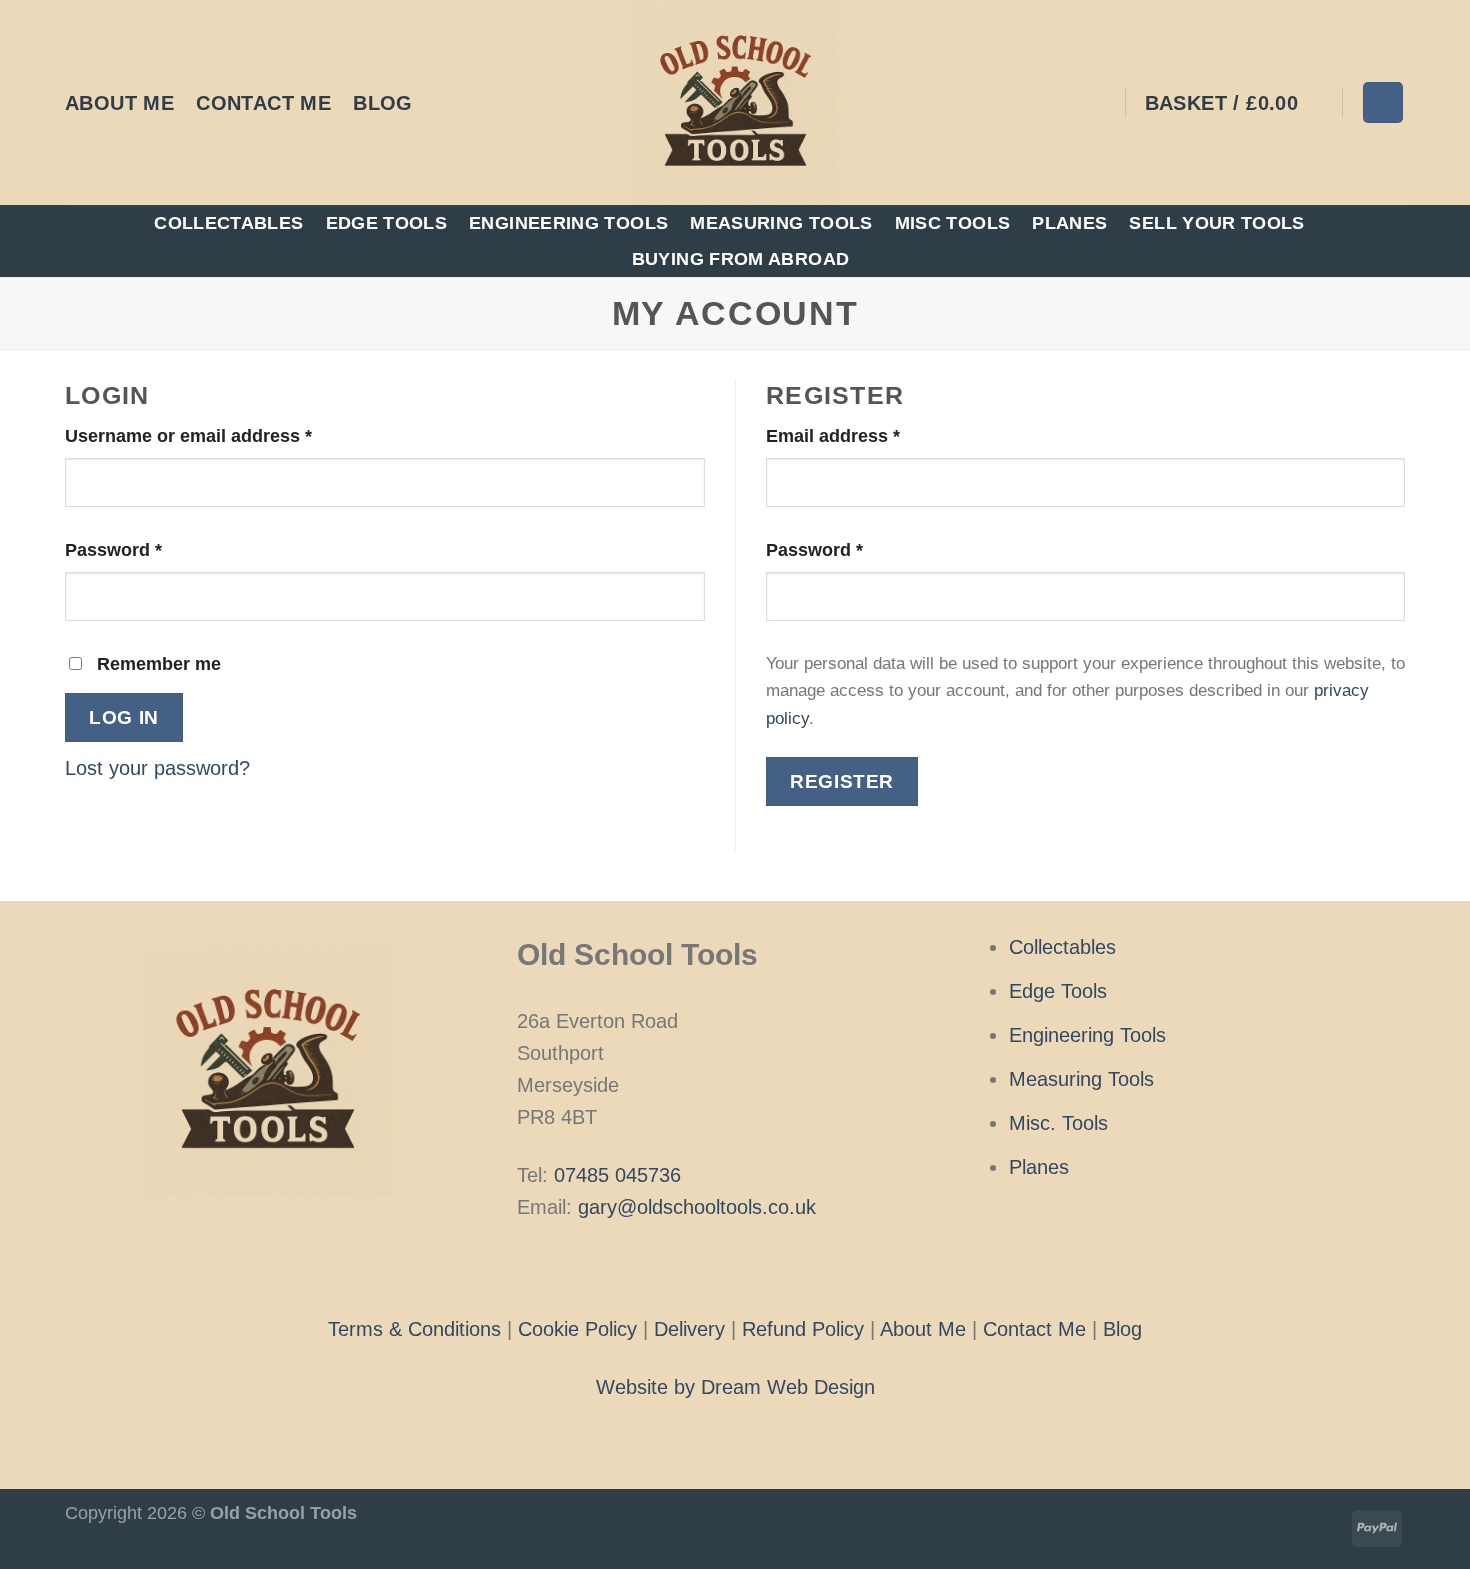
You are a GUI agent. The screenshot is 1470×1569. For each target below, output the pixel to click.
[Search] (1383, 102)
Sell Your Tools (1216, 223)
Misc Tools (953, 223)
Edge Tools (387, 223)
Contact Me (263, 103)
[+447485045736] (447, 102)
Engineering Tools (568, 223)
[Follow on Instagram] (735, 1267)
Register (842, 781)
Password (152, 549)
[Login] (1097, 103)
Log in (124, 717)
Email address (871, 435)
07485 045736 (617, 1175)
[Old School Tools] (735, 102)
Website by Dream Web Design (735, 1387)
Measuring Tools (781, 223)
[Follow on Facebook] (704, 1267)
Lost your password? (157, 768)
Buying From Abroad (740, 259)
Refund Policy (803, 1329)
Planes (1069, 223)
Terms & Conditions (414, 1329)
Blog (383, 103)
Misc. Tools (1058, 1123)
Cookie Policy (577, 1329)
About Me (119, 103)
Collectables (228, 223)
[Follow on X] (765, 1267)
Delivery (689, 1329)
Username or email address (227, 435)
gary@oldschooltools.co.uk (697, 1207)
